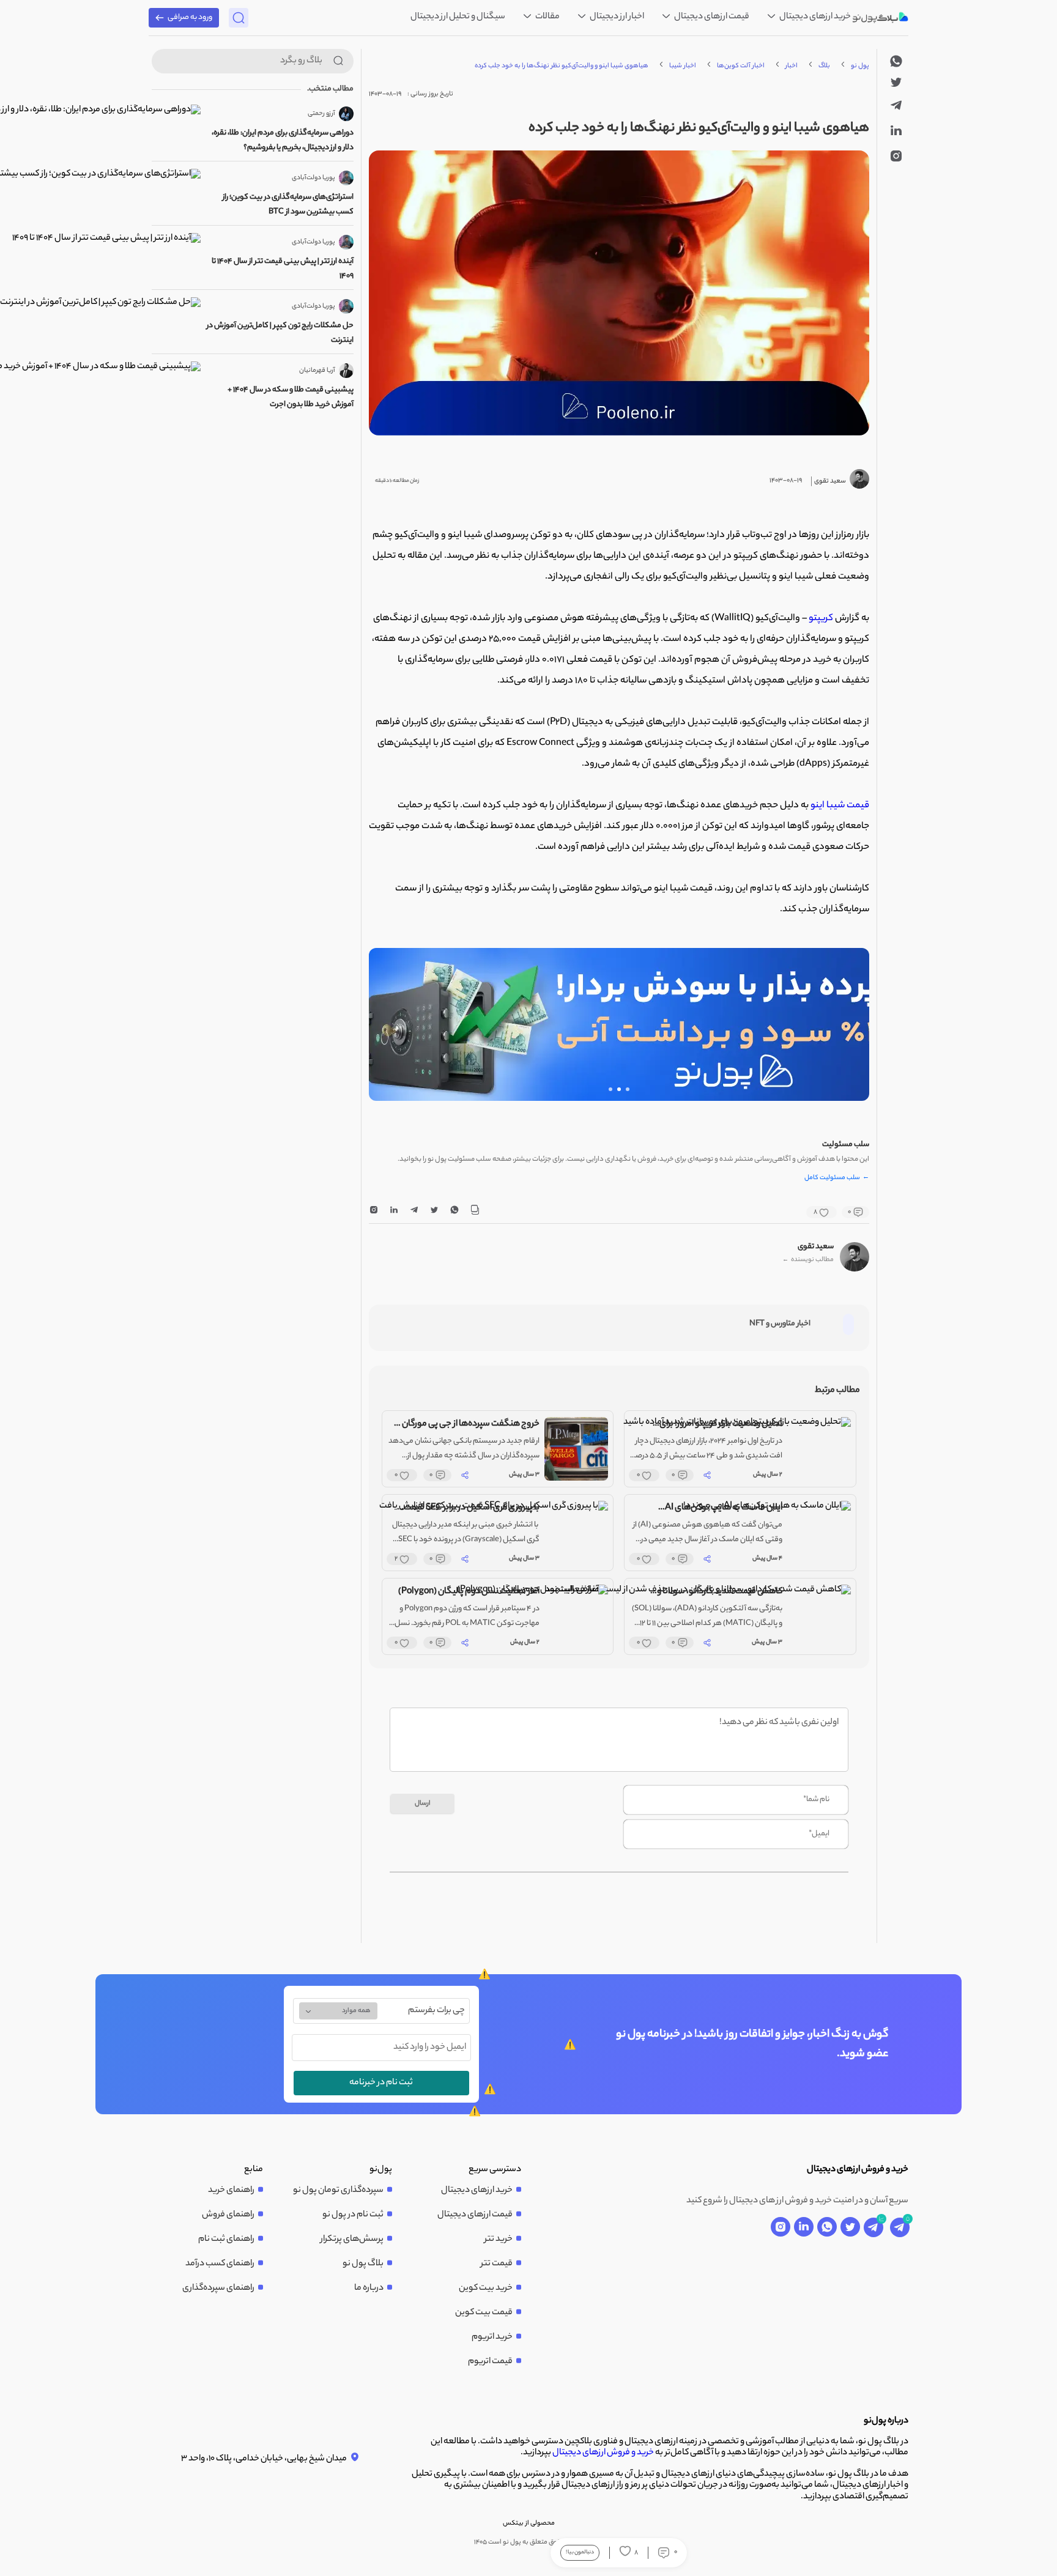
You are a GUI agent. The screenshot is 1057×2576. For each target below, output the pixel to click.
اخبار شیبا (683, 66)
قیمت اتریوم (490, 2362)
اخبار (792, 66)
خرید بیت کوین (486, 2289)
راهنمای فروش (228, 2215)
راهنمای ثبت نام (226, 2240)
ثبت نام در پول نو (353, 2215)
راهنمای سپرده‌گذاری (218, 2289)
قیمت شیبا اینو (840, 806)
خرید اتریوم (492, 2337)
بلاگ (824, 66)
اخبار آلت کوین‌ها (741, 66)
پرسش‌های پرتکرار (352, 2240)
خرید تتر (499, 2240)
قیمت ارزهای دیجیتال (711, 17)
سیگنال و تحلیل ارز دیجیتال (458, 17)
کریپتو (821, 619)
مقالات (547, 17)
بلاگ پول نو (363, 2264)
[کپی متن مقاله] (475, 1212)
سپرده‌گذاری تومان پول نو (338, 2191)
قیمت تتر (497, 2264)
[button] (628, 1089)
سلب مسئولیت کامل (837, 1179)
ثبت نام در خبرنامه (381, 2083)
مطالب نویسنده (808, 1260)
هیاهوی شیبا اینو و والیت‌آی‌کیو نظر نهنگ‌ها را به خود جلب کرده (562, 66)
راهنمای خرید (231, 2191)
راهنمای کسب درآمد (220, 2264)
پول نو (860, 66)
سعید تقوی (816, 1247)
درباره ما (369, 2289)
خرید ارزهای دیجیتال (814, 17)
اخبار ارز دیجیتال (616, 17)
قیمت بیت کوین (484, 2313)
